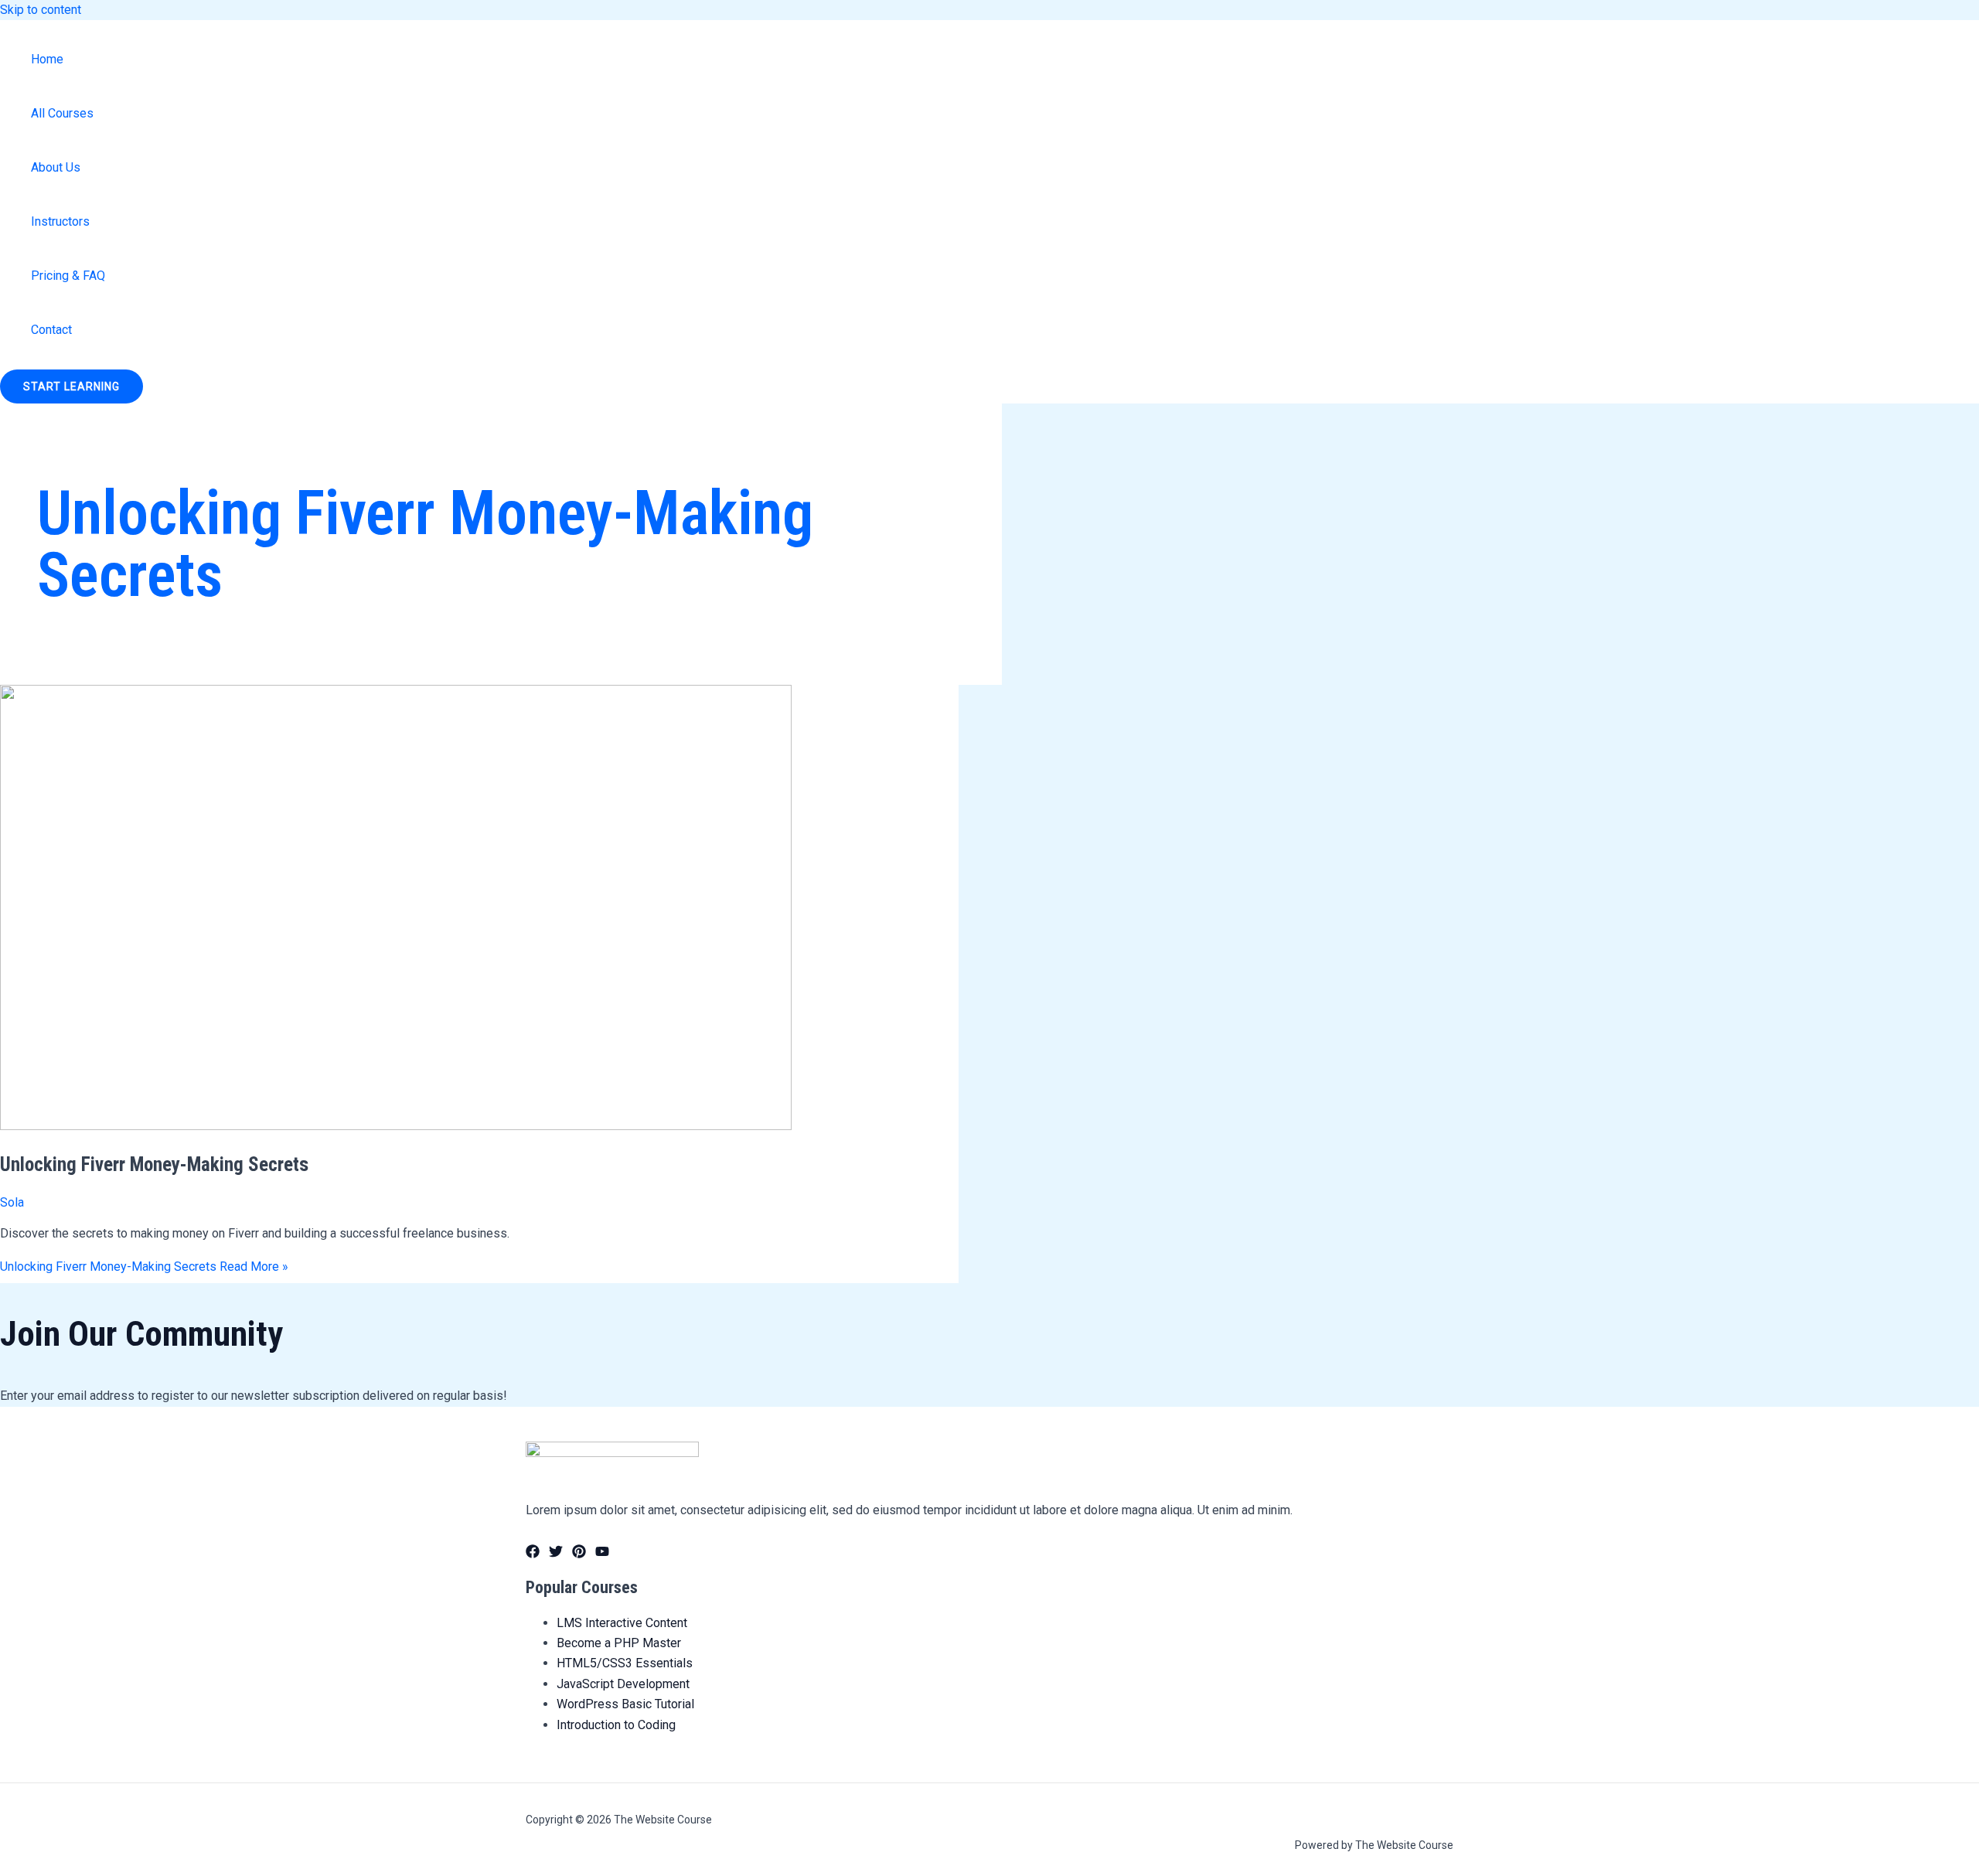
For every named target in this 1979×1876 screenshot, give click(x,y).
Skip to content (41, 10)
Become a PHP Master (619, 1643)
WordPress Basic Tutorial (625, 1704)
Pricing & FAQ (68, 276)
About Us (56, 167)
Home (47, 59)
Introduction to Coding (616, 1725)
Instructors (60, 221)
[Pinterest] (579, 1554)
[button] (72, 386)
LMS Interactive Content (622, 1623)
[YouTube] (602, 1554)
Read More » (144, 1267)
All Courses (62, 113)
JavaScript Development (623, 1684)
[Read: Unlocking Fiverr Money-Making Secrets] (396, 1126)
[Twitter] (556, 1554)
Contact (51, 330)
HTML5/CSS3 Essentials (625, 1663)
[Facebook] (533, 1554)
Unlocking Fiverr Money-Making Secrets (154, 1164)
